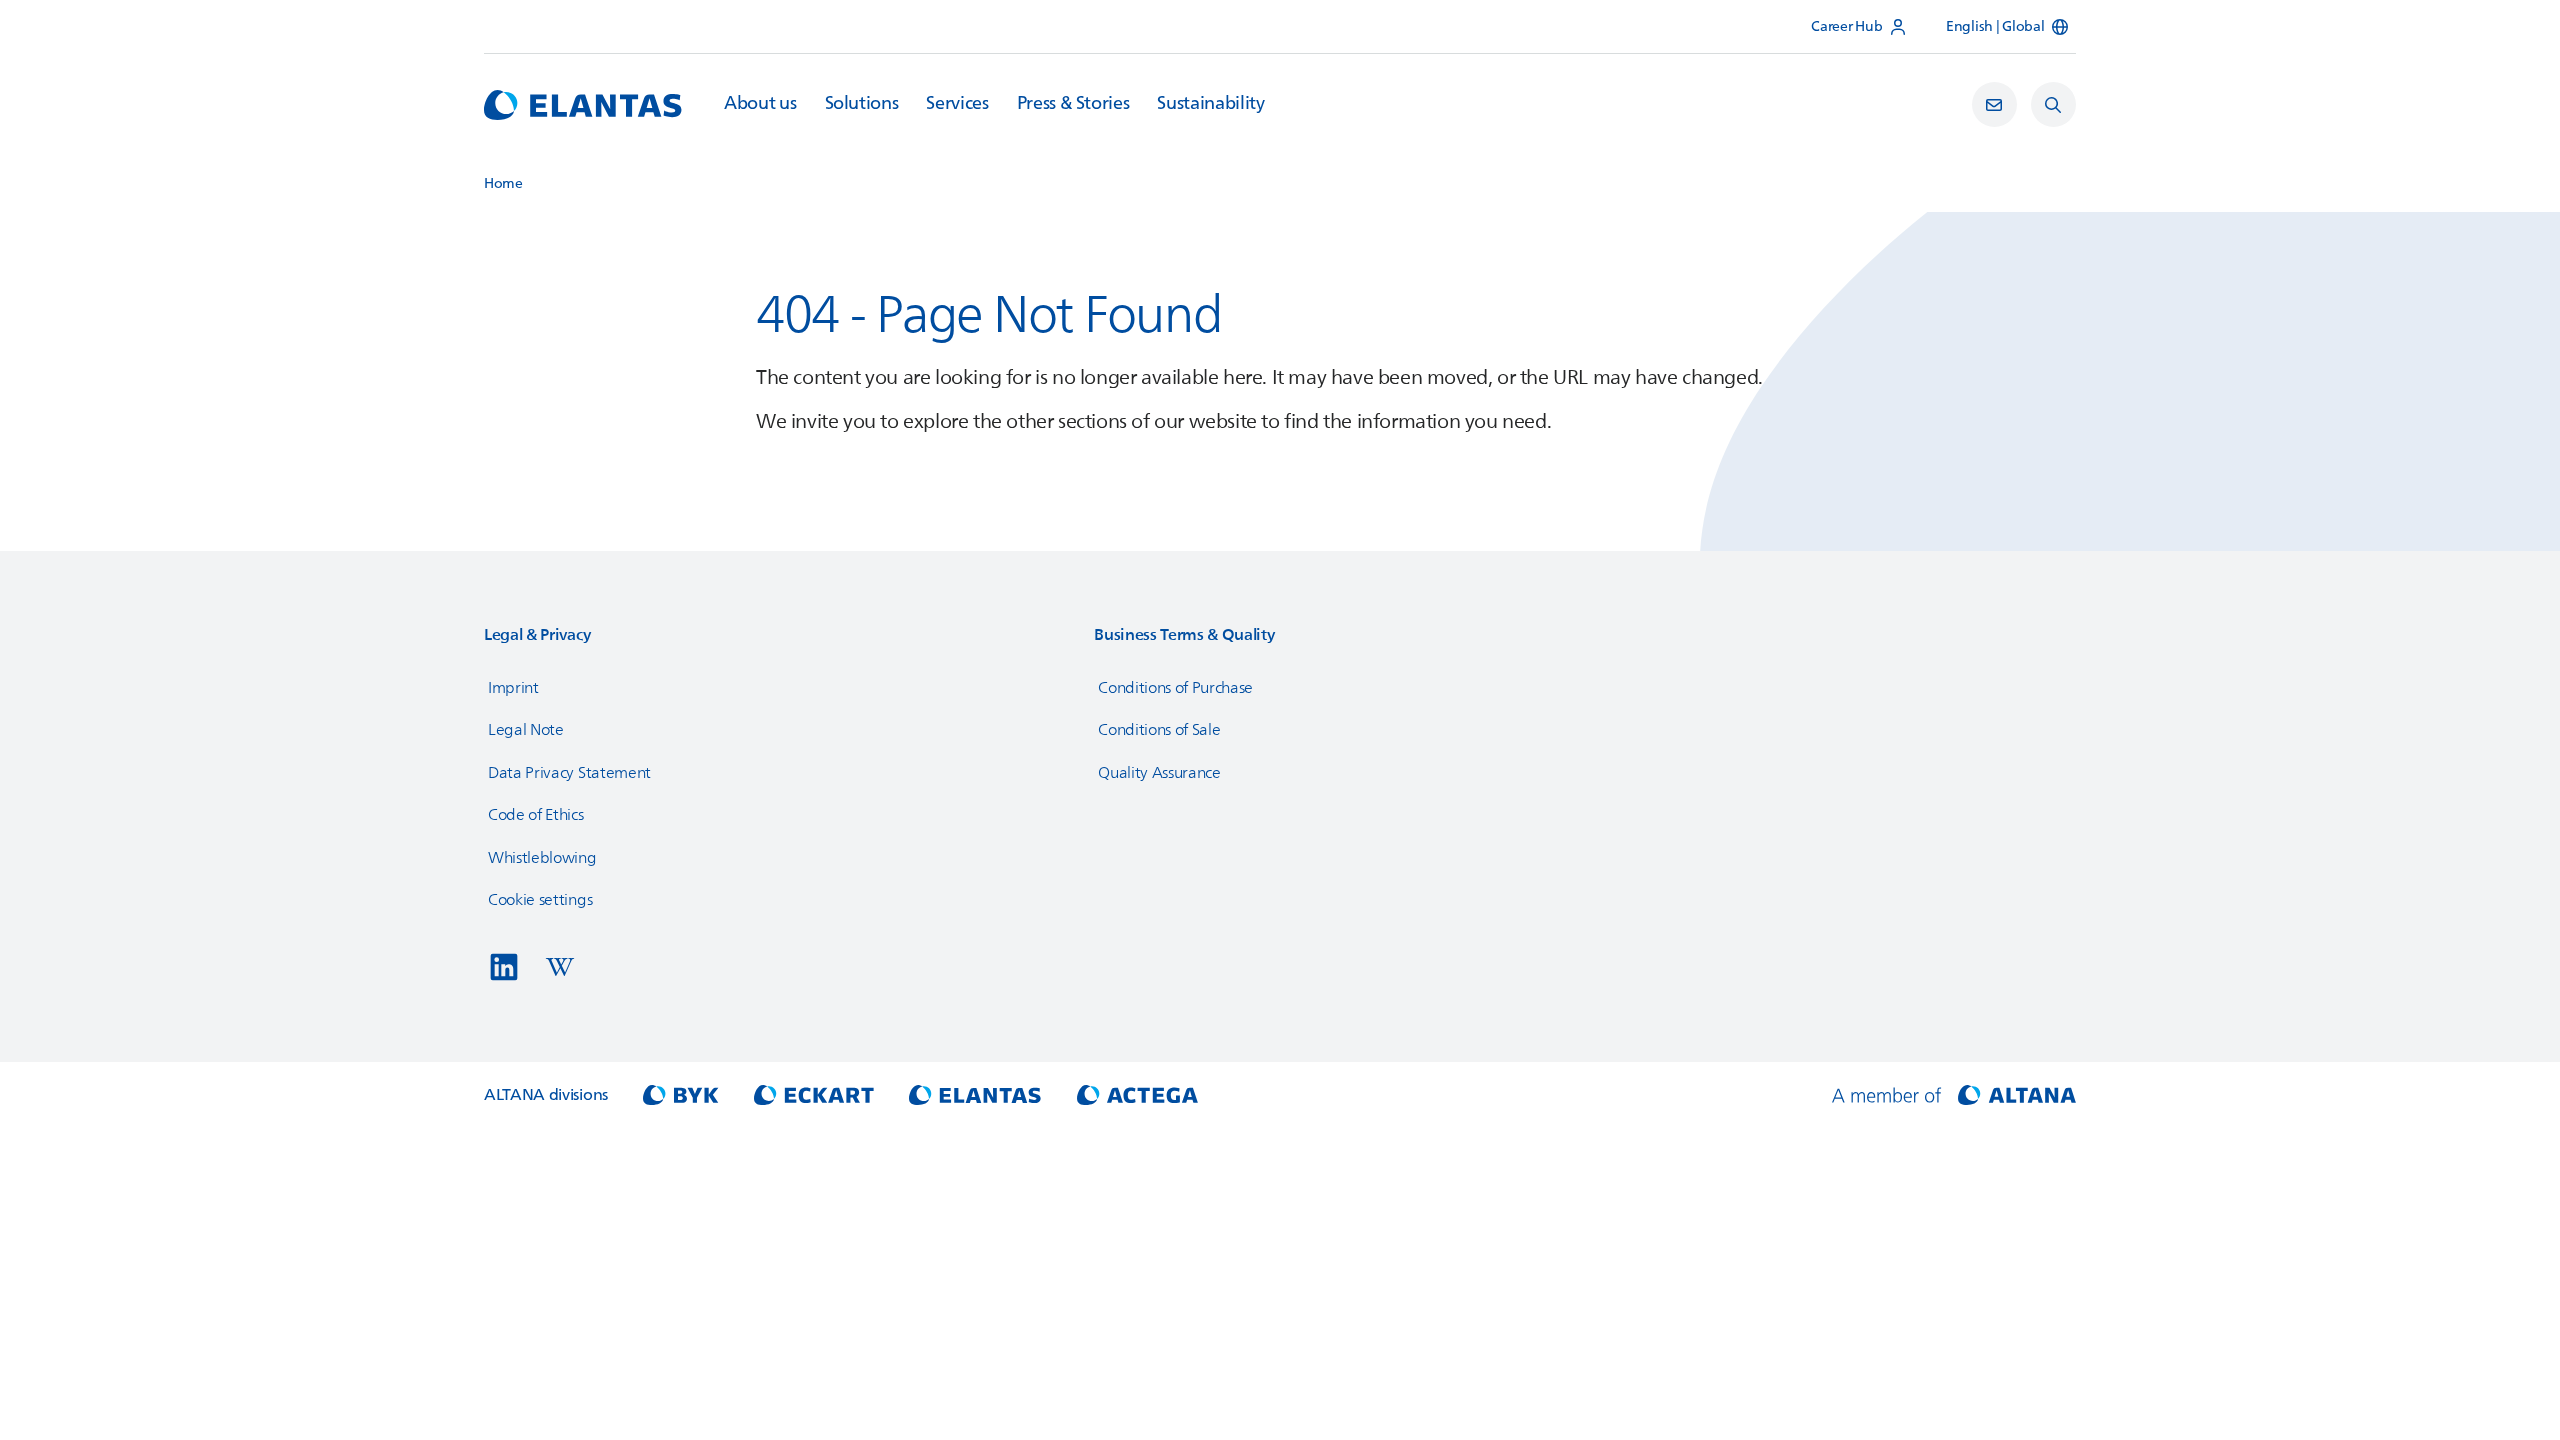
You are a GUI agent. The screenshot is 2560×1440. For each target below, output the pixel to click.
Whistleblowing (542, 858)
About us (760, 104)
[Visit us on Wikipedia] (560, 967)
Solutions (862, 104)
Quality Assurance (1159, 773)
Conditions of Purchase (1175, 688)
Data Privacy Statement (569, 773)
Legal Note (526, 730)
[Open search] (2053, 104)
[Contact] (1994, 104)
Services (957, 104)
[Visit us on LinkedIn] (504, 967)
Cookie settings (540, 900)
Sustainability (1210, 104)
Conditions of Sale (1159, 730)
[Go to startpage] (583, 105)
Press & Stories (1073, 104)
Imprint (513, 688)
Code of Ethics (536, 815)
